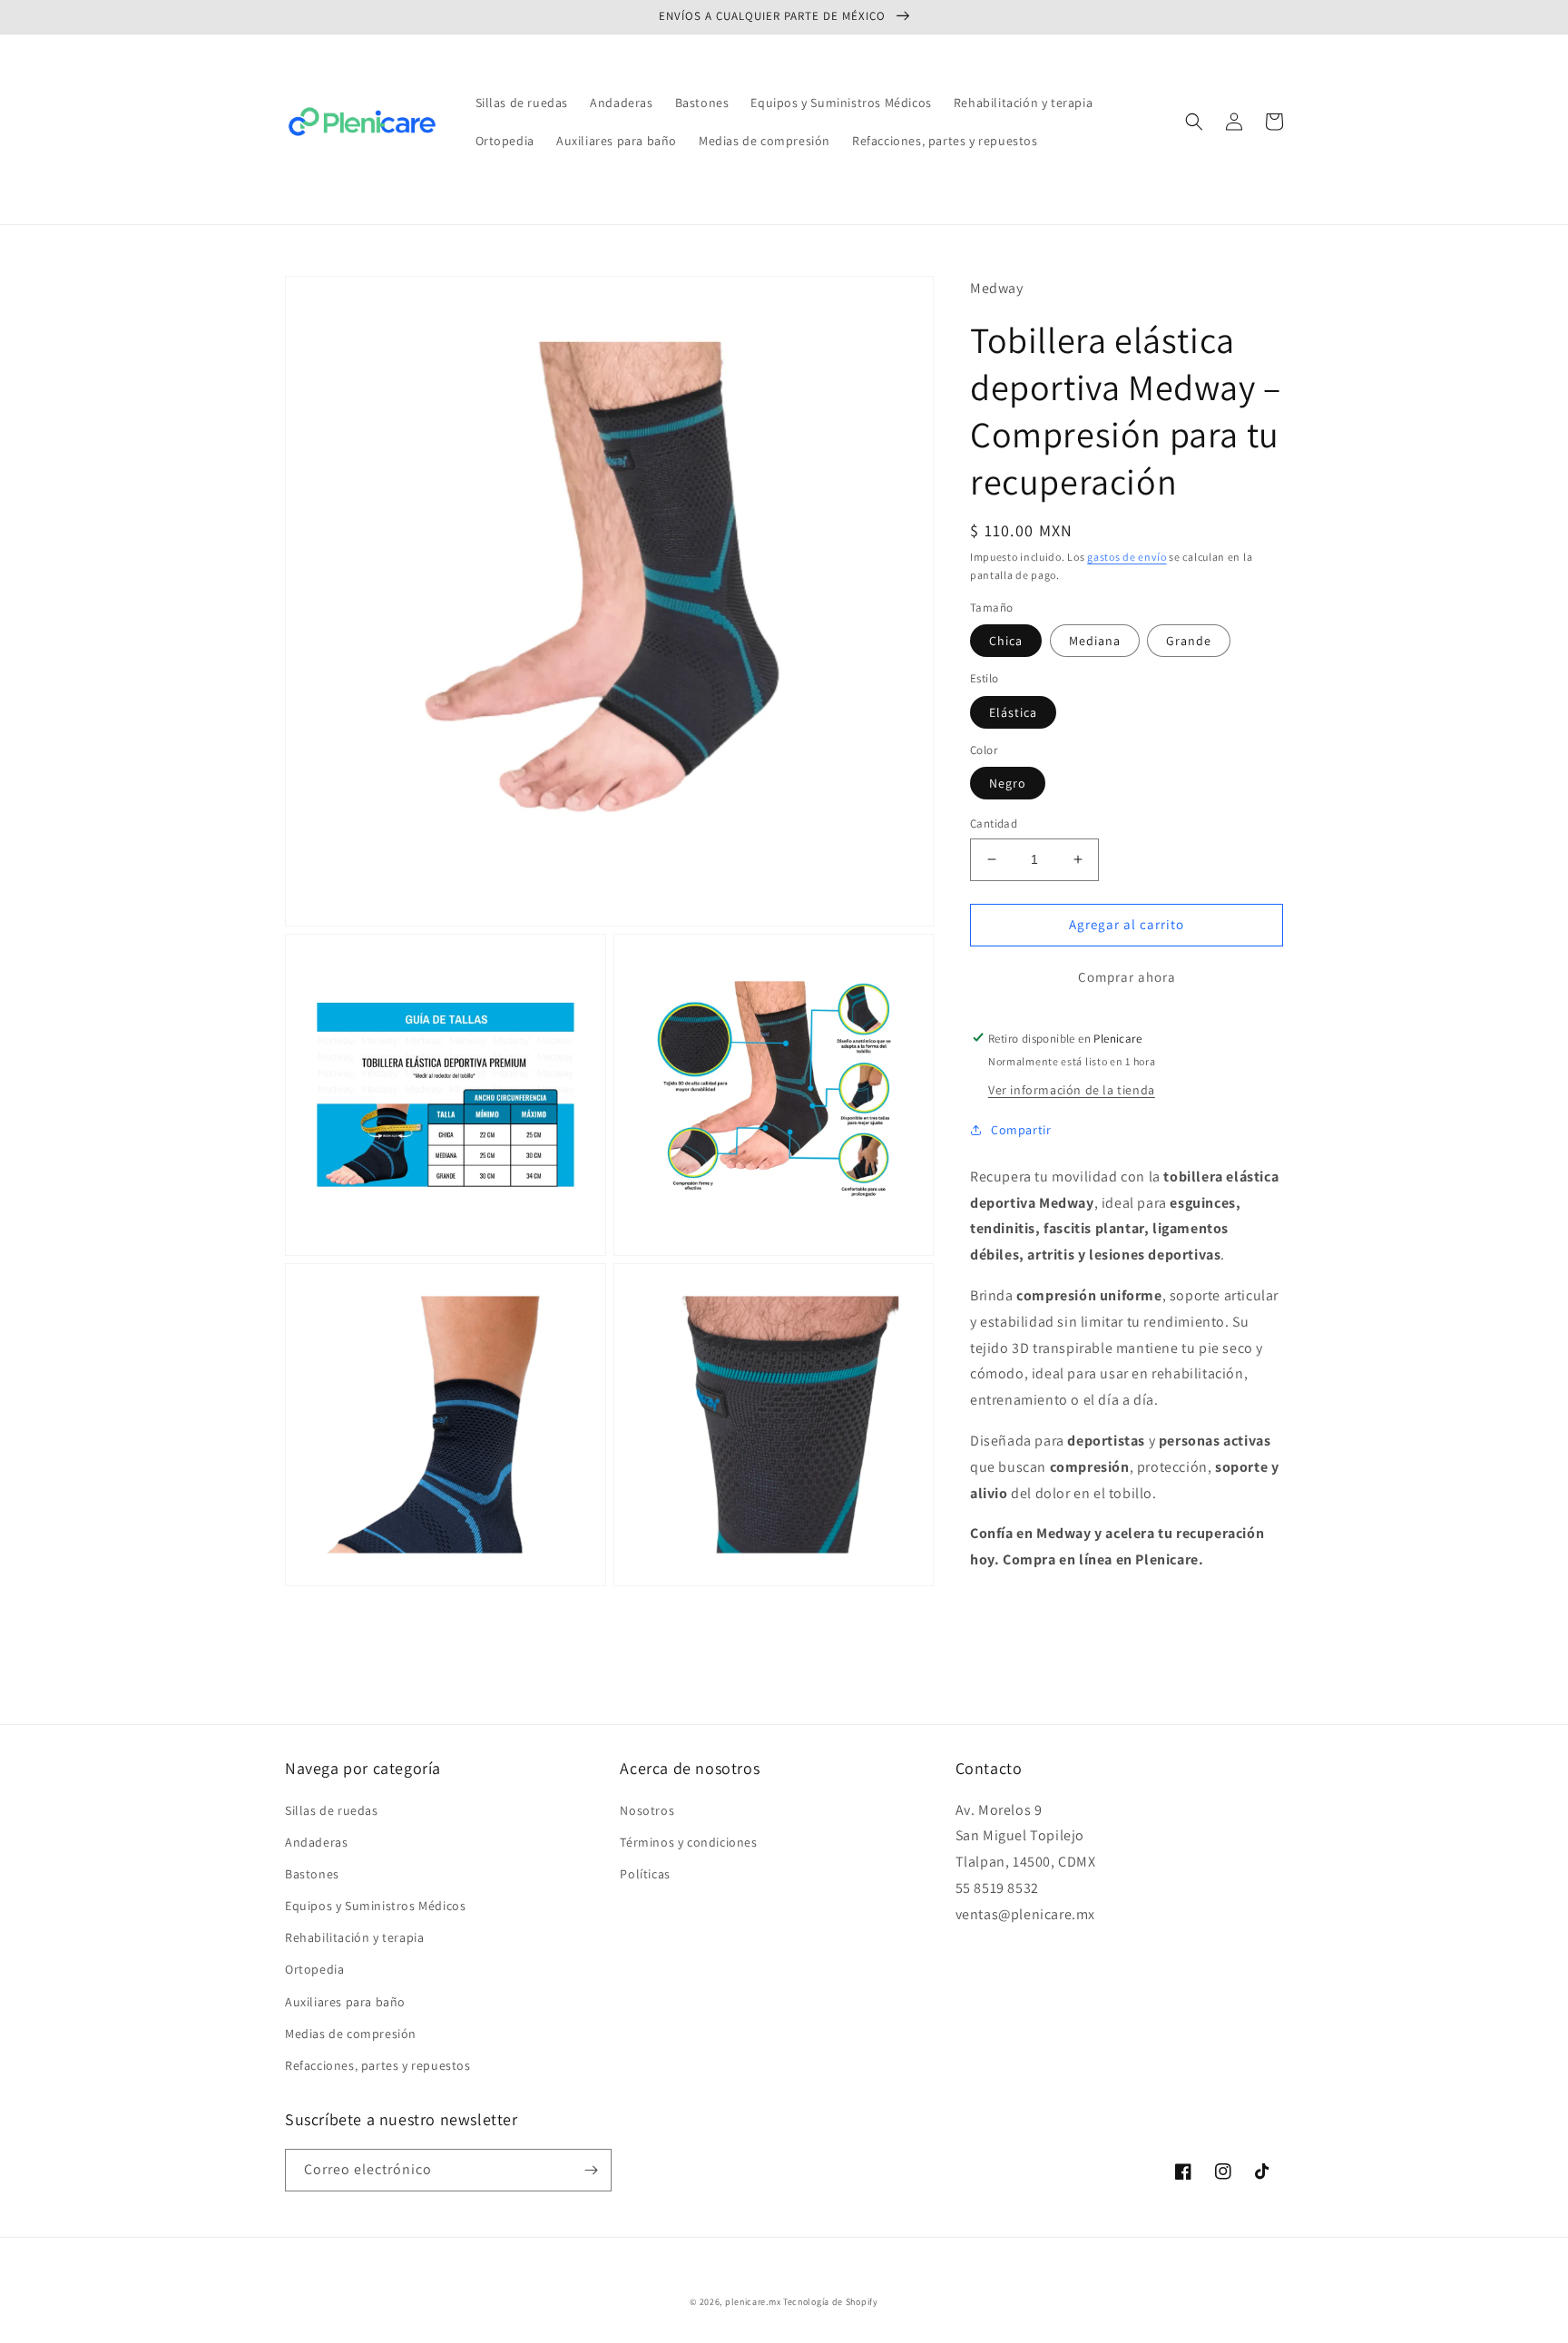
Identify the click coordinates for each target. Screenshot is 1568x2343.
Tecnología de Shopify (831, 2302)
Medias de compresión (351, 2034)
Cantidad (994, 823)
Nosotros (647, 1810)
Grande (1189, 641)
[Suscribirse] (591, 2170)
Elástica (1013, 711)
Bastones (312, 1874)
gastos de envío (1127, 557)
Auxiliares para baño (345, 2002)
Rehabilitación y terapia (354, 1937)
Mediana (1095, 641)
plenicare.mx (753, 2302)
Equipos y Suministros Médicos (375, 1906)
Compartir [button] (1021, 1129)
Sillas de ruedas (332, 1810)
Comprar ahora (1127, 976)
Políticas (645, 1874)
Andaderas (316, 1842)
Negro (1008, 783)
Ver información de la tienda (1072, 1089)
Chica (1006, 641)
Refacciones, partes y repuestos (378, 2065)
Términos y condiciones (688, 1842)
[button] (1194, 122)
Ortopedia (314, 1969)
